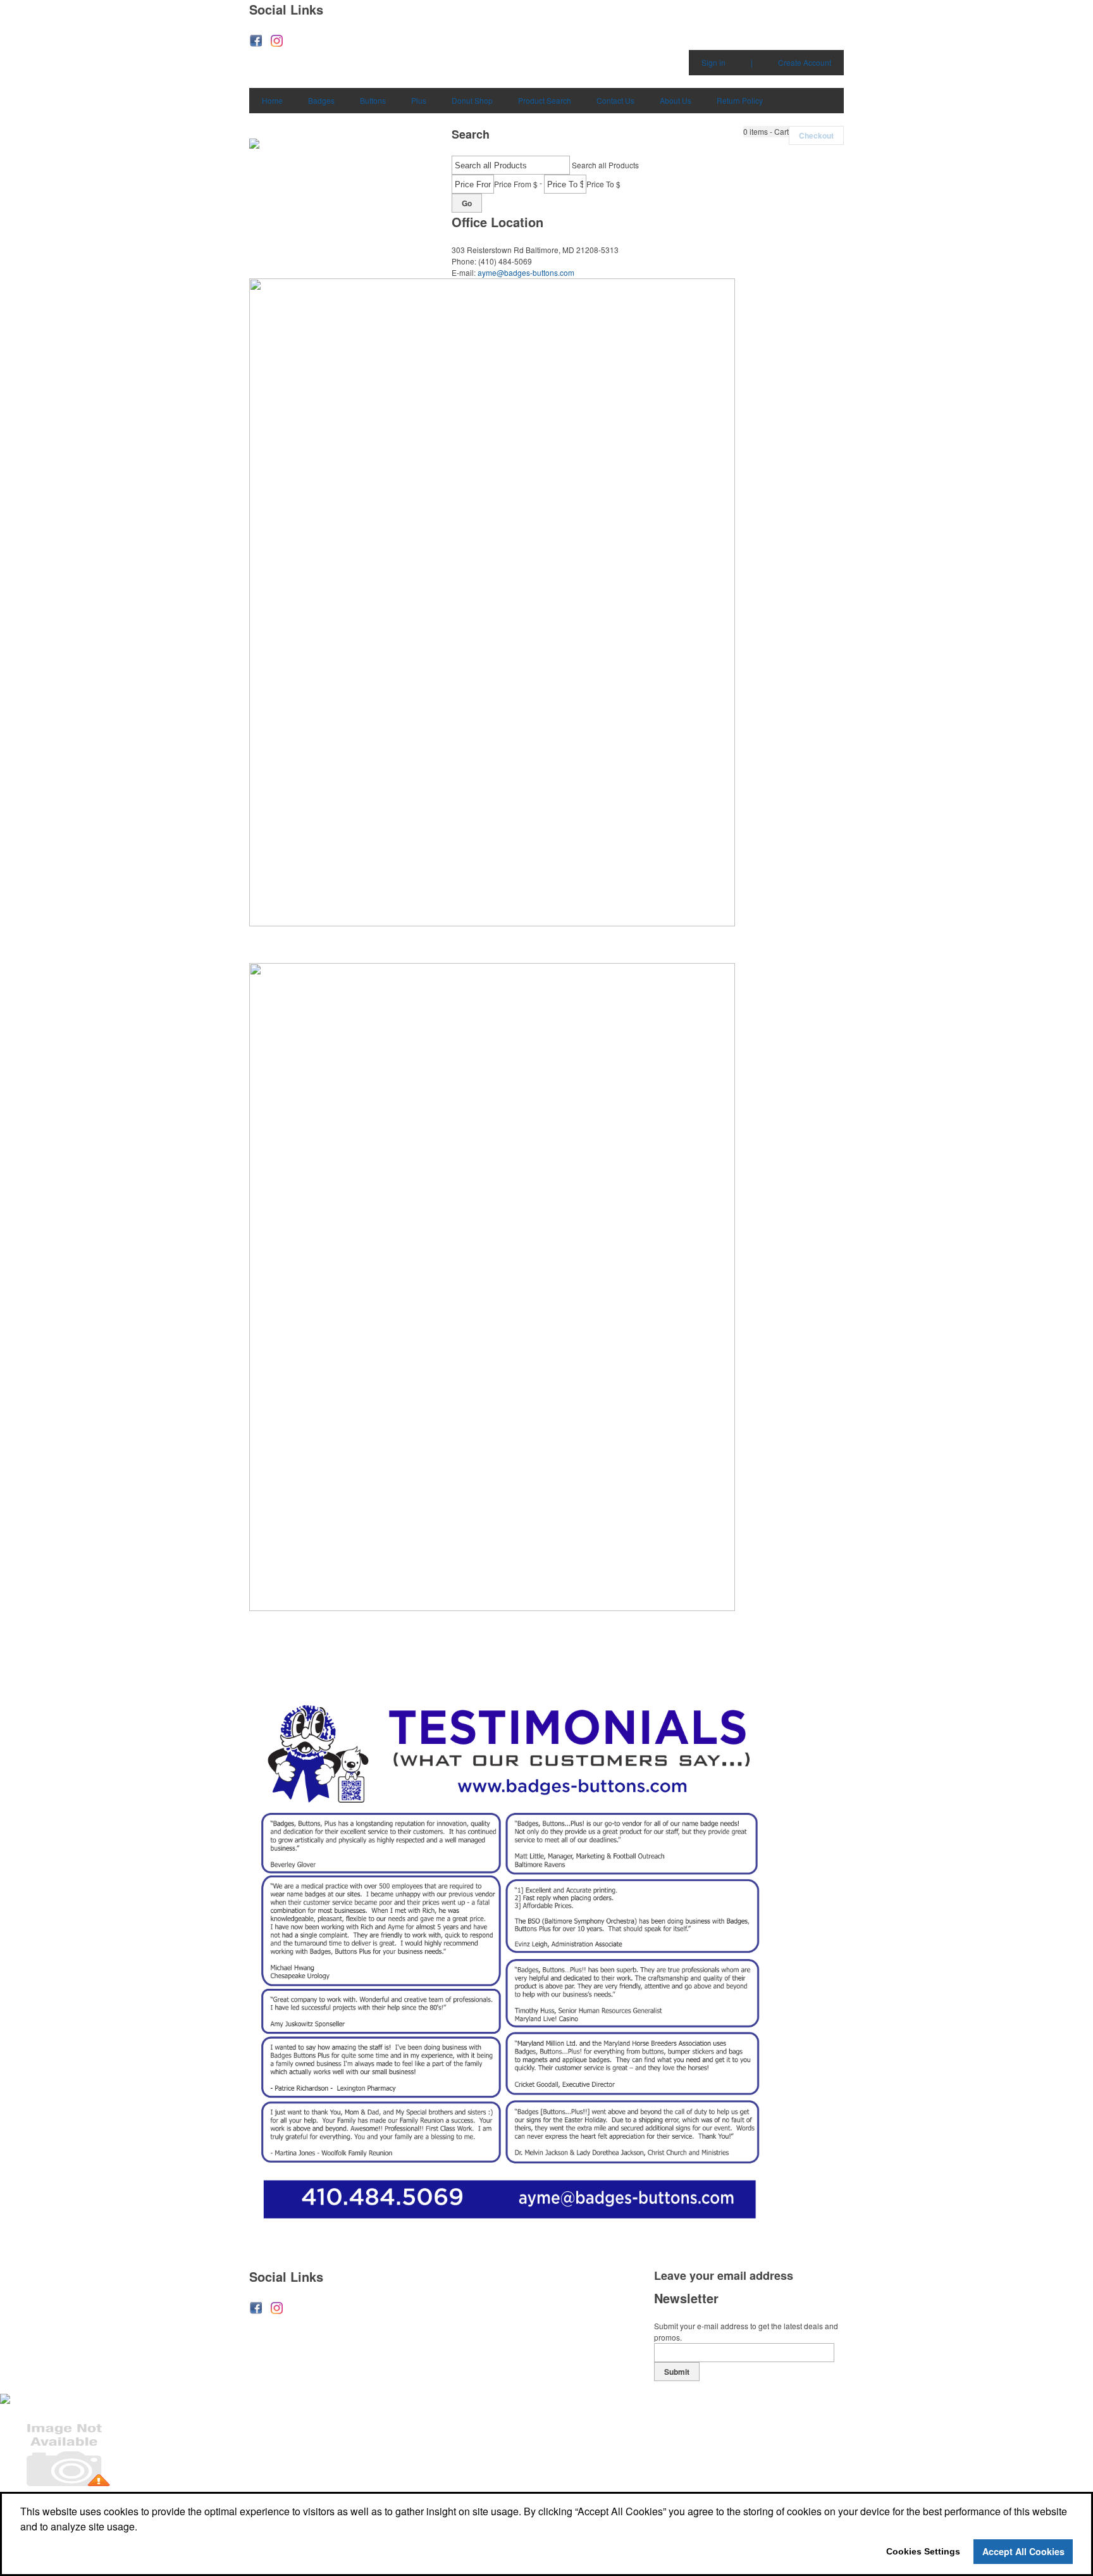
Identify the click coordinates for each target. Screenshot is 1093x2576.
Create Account (805, 62)
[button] (766, 132)
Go (467, 203)
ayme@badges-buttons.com (526, 272)
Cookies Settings (923, 2551)
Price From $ (516, 184)
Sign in (713, 62)
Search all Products (605, 165)
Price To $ (603, 184)
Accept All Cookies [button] (1023, 2551)
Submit (677, 2372)
